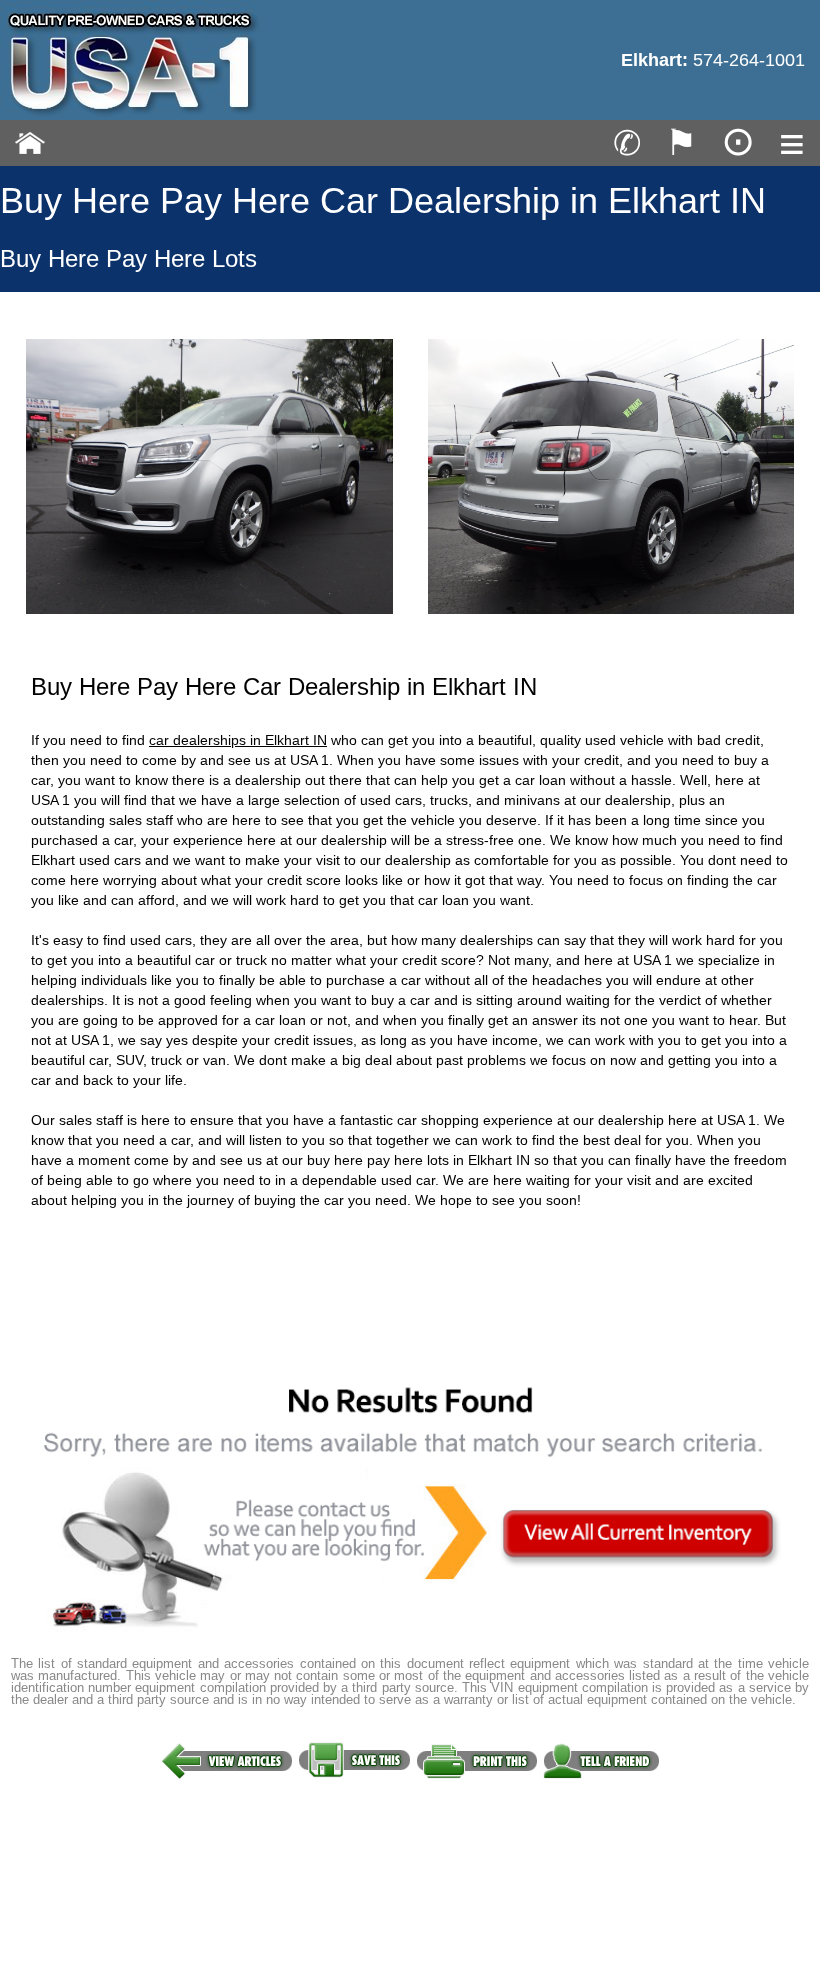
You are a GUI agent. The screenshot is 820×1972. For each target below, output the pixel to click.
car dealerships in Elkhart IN (238, 740)
